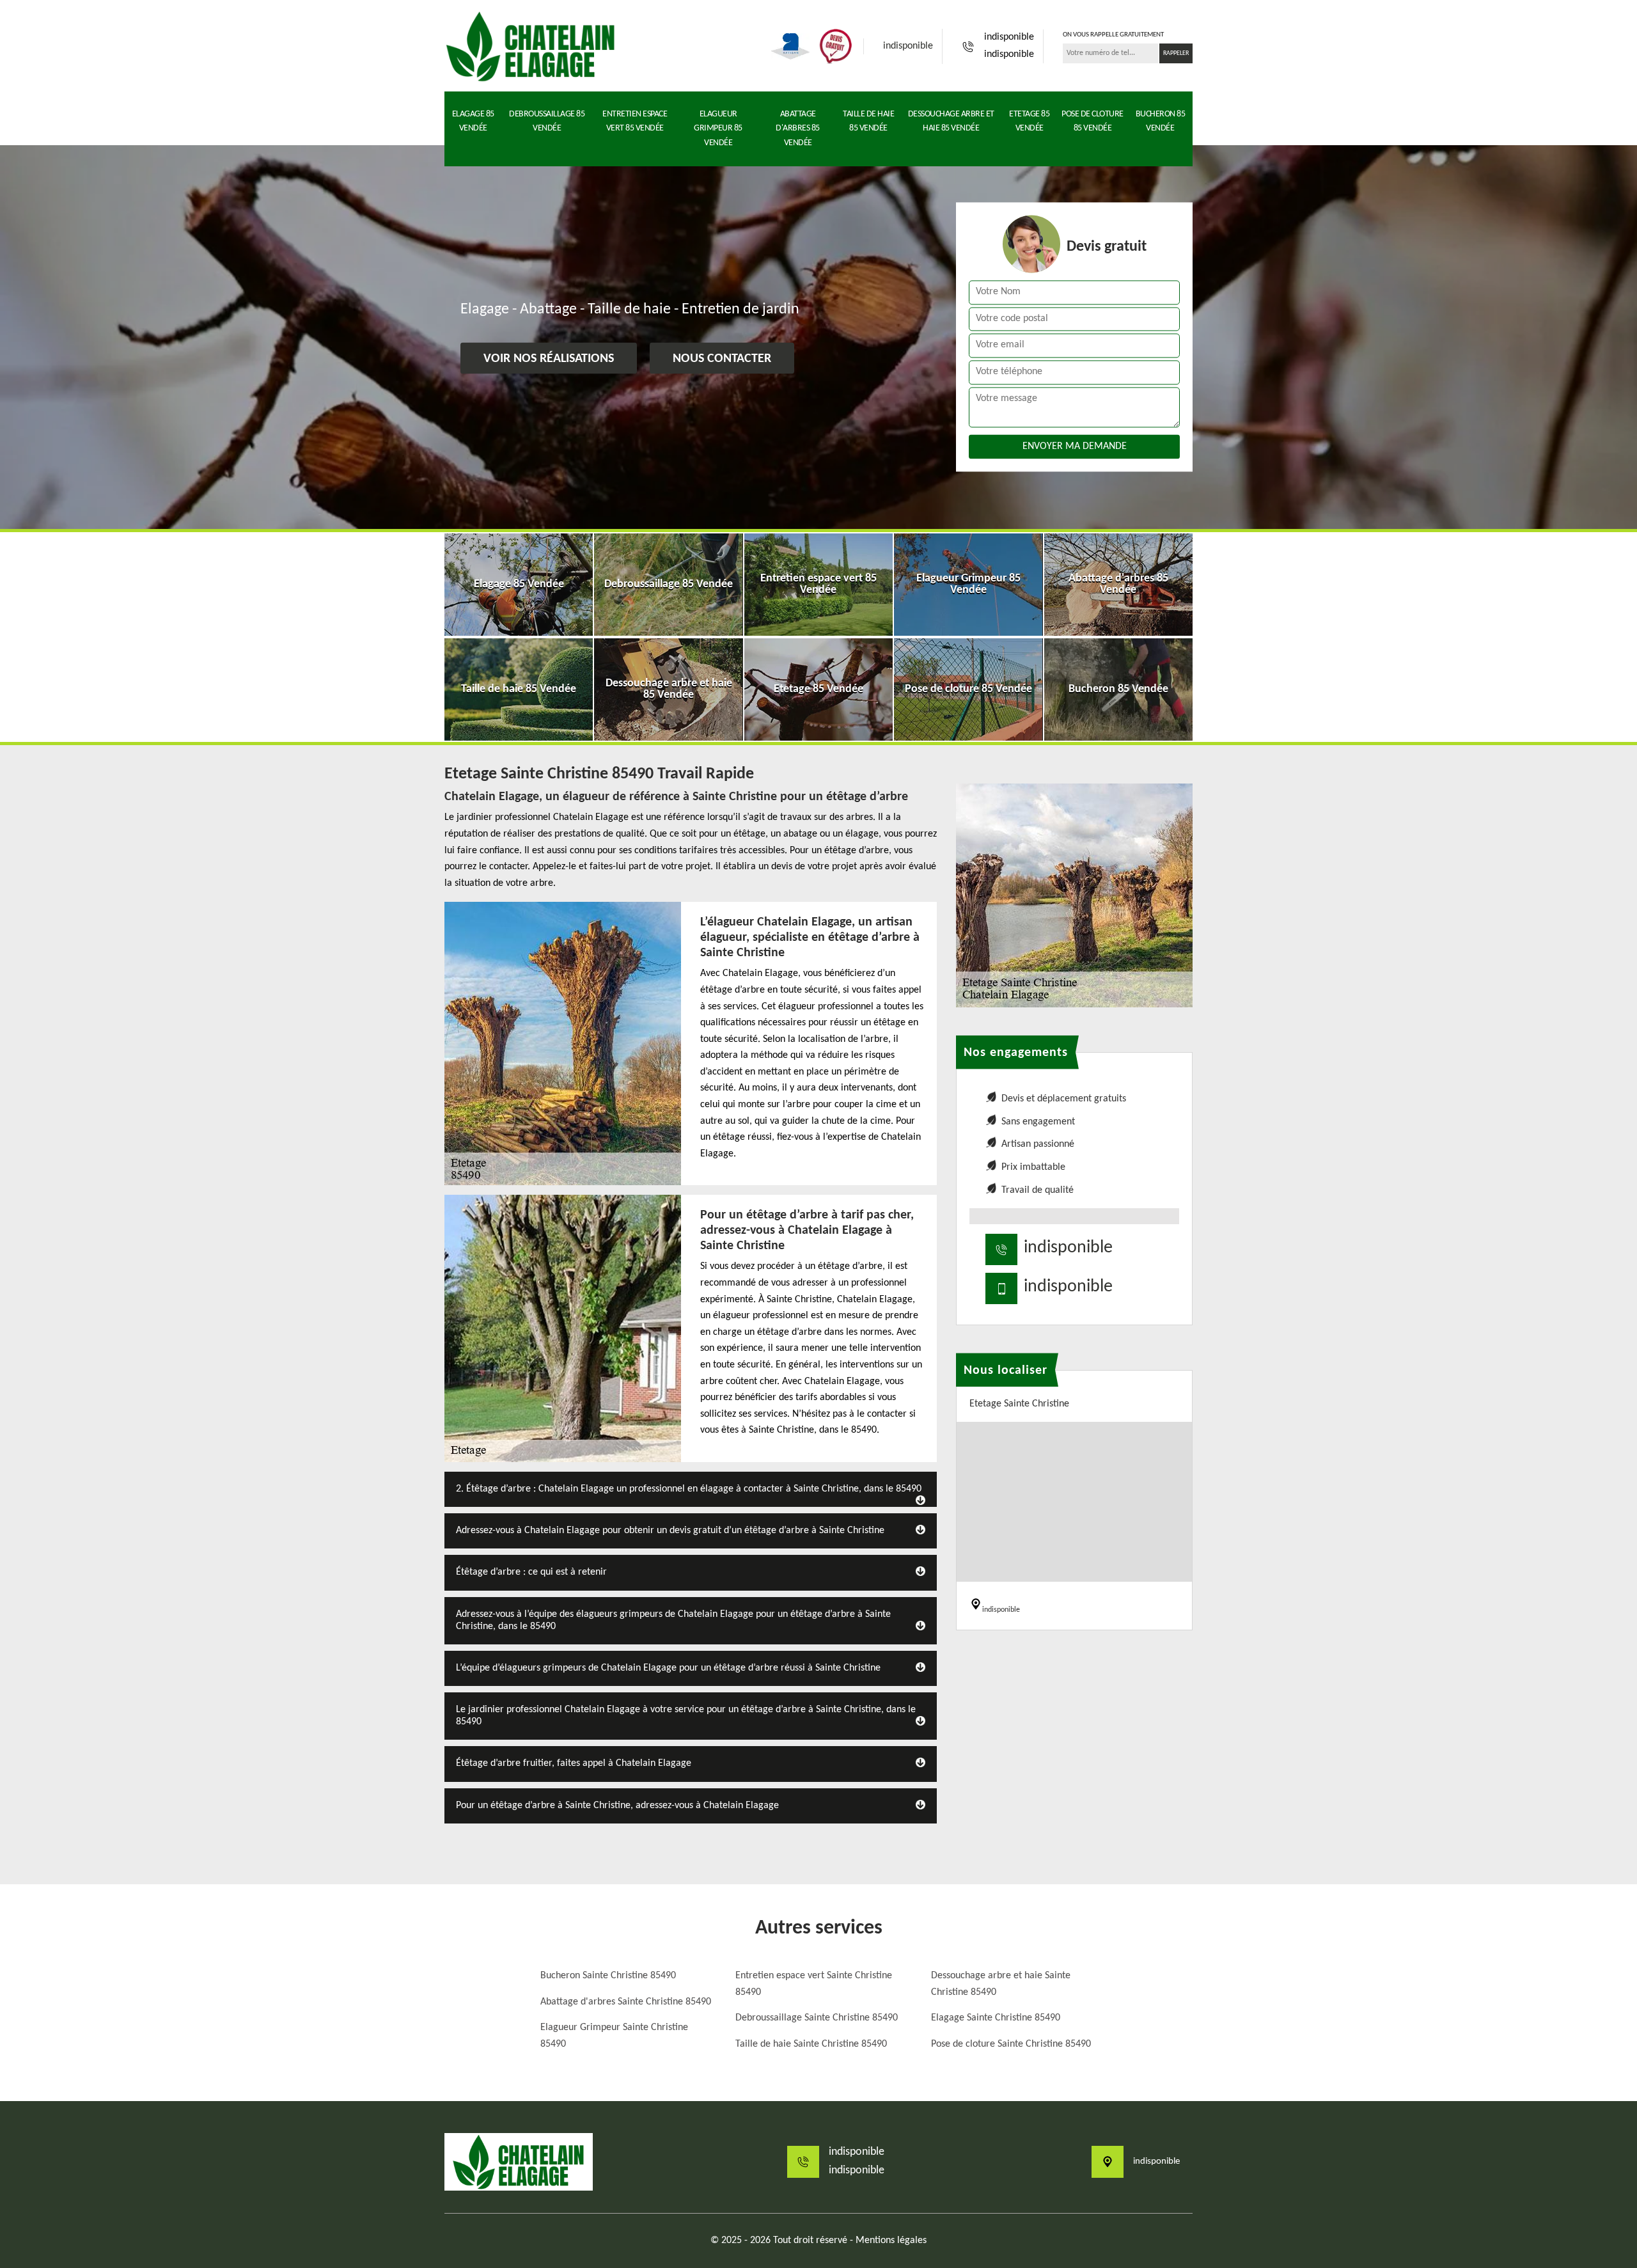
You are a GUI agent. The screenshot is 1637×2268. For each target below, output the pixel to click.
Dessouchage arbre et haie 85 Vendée (951, 121)
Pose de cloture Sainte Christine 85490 (1011, 2044)
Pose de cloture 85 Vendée (1093, 121)
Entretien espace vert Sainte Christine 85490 (814, 1984)
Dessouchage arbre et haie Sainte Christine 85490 (1001, 1984)
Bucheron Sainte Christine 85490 (608, 1976)
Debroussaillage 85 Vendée (547, 121)
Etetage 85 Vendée (1029, 121)
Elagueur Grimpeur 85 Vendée (718, 129)
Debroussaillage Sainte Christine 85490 (817, 2018)
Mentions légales (891, 2240)
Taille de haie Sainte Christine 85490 (811, 2044)
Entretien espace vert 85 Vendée (635, 121)
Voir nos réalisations (549, 359)
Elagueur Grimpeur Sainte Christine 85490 (614, 2036)
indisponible (908, 46)
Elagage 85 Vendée (473, 121)
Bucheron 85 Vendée (1161, 121)
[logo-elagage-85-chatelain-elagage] (531, 46)
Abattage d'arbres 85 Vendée (798, 129)
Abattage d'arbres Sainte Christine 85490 (626, 2002)
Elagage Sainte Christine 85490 (996, 2018)
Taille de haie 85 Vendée (868, 121)
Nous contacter (722, 359)
